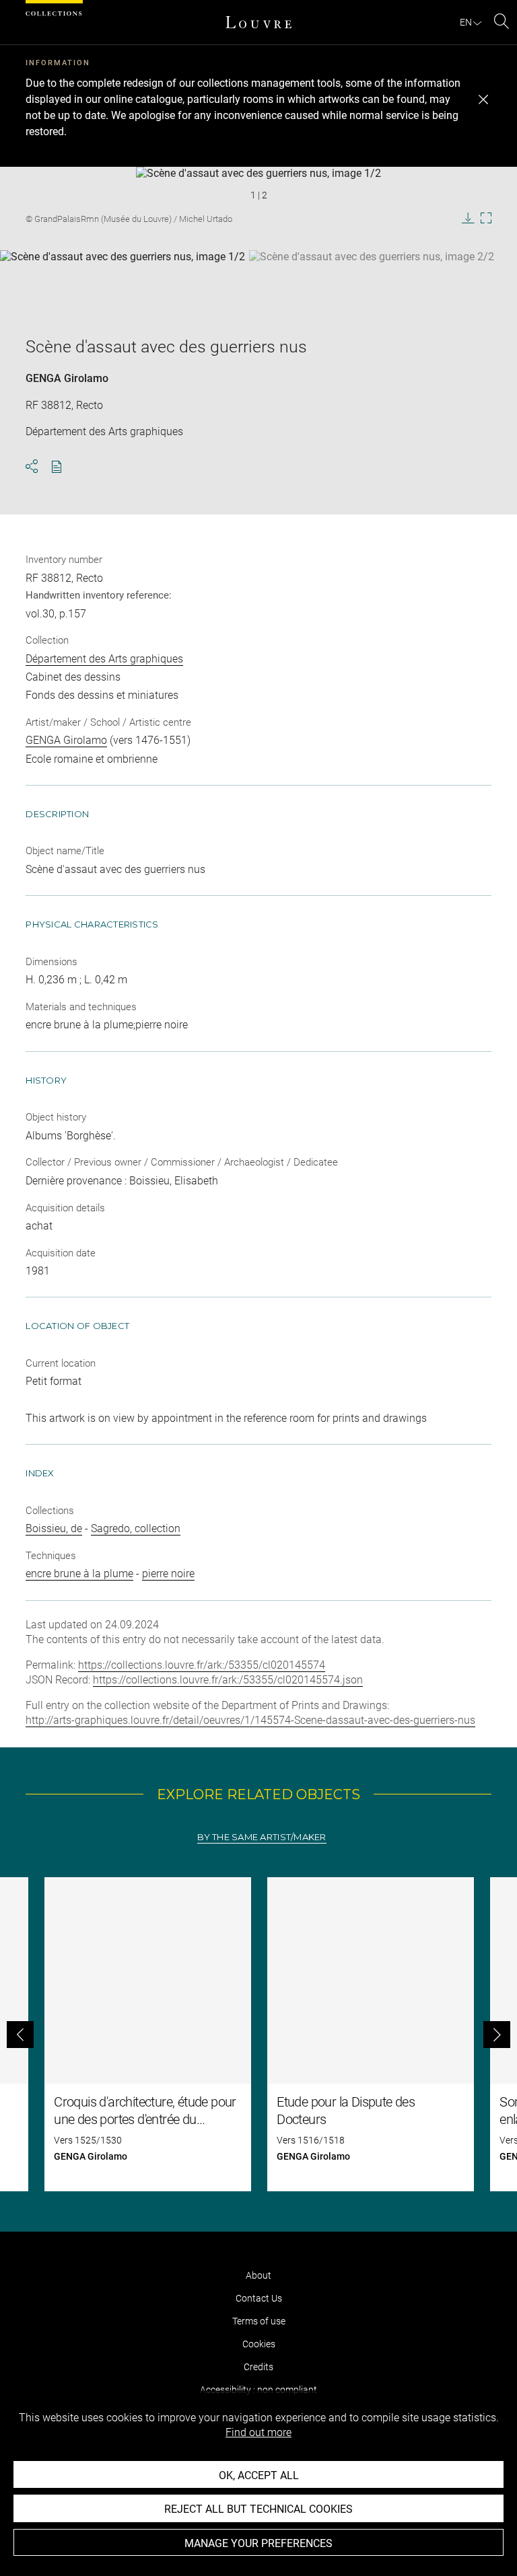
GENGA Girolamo (67, 378)
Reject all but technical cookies (258, 2509)
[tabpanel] (258, 2034)
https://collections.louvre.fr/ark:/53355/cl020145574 (202, 1665)
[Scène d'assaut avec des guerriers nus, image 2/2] (372, 284)
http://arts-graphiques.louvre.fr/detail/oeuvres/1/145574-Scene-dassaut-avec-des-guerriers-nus (250, 1720)
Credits (258, 2367)
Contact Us (259, 2298)
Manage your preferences (258, 2543)
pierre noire (168, 1574)
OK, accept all (259, 2475)
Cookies (259, 2344)
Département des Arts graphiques (104, 659)
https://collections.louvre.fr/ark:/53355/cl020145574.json (228, 1680)
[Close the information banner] (483, 100)
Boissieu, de (54, 1528)
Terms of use (259, 2321)
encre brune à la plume (79, 1574)
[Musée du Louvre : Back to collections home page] (258, 22)
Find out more (258, 2432)
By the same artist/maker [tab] (262, 1837)
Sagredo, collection (136, 1528)
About (258, 2275)
